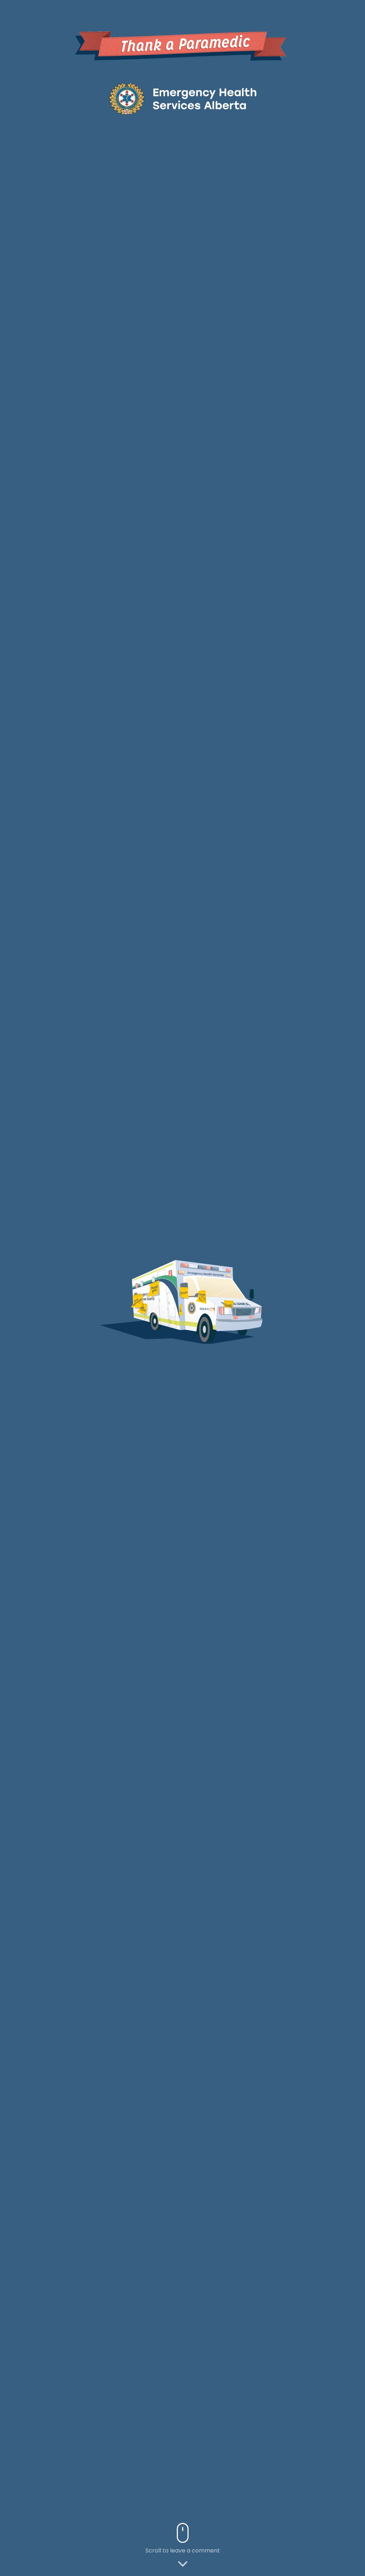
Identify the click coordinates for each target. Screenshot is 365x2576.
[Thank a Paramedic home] (182, 44)
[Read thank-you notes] (142, 1309)
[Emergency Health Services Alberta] (182, 99)
